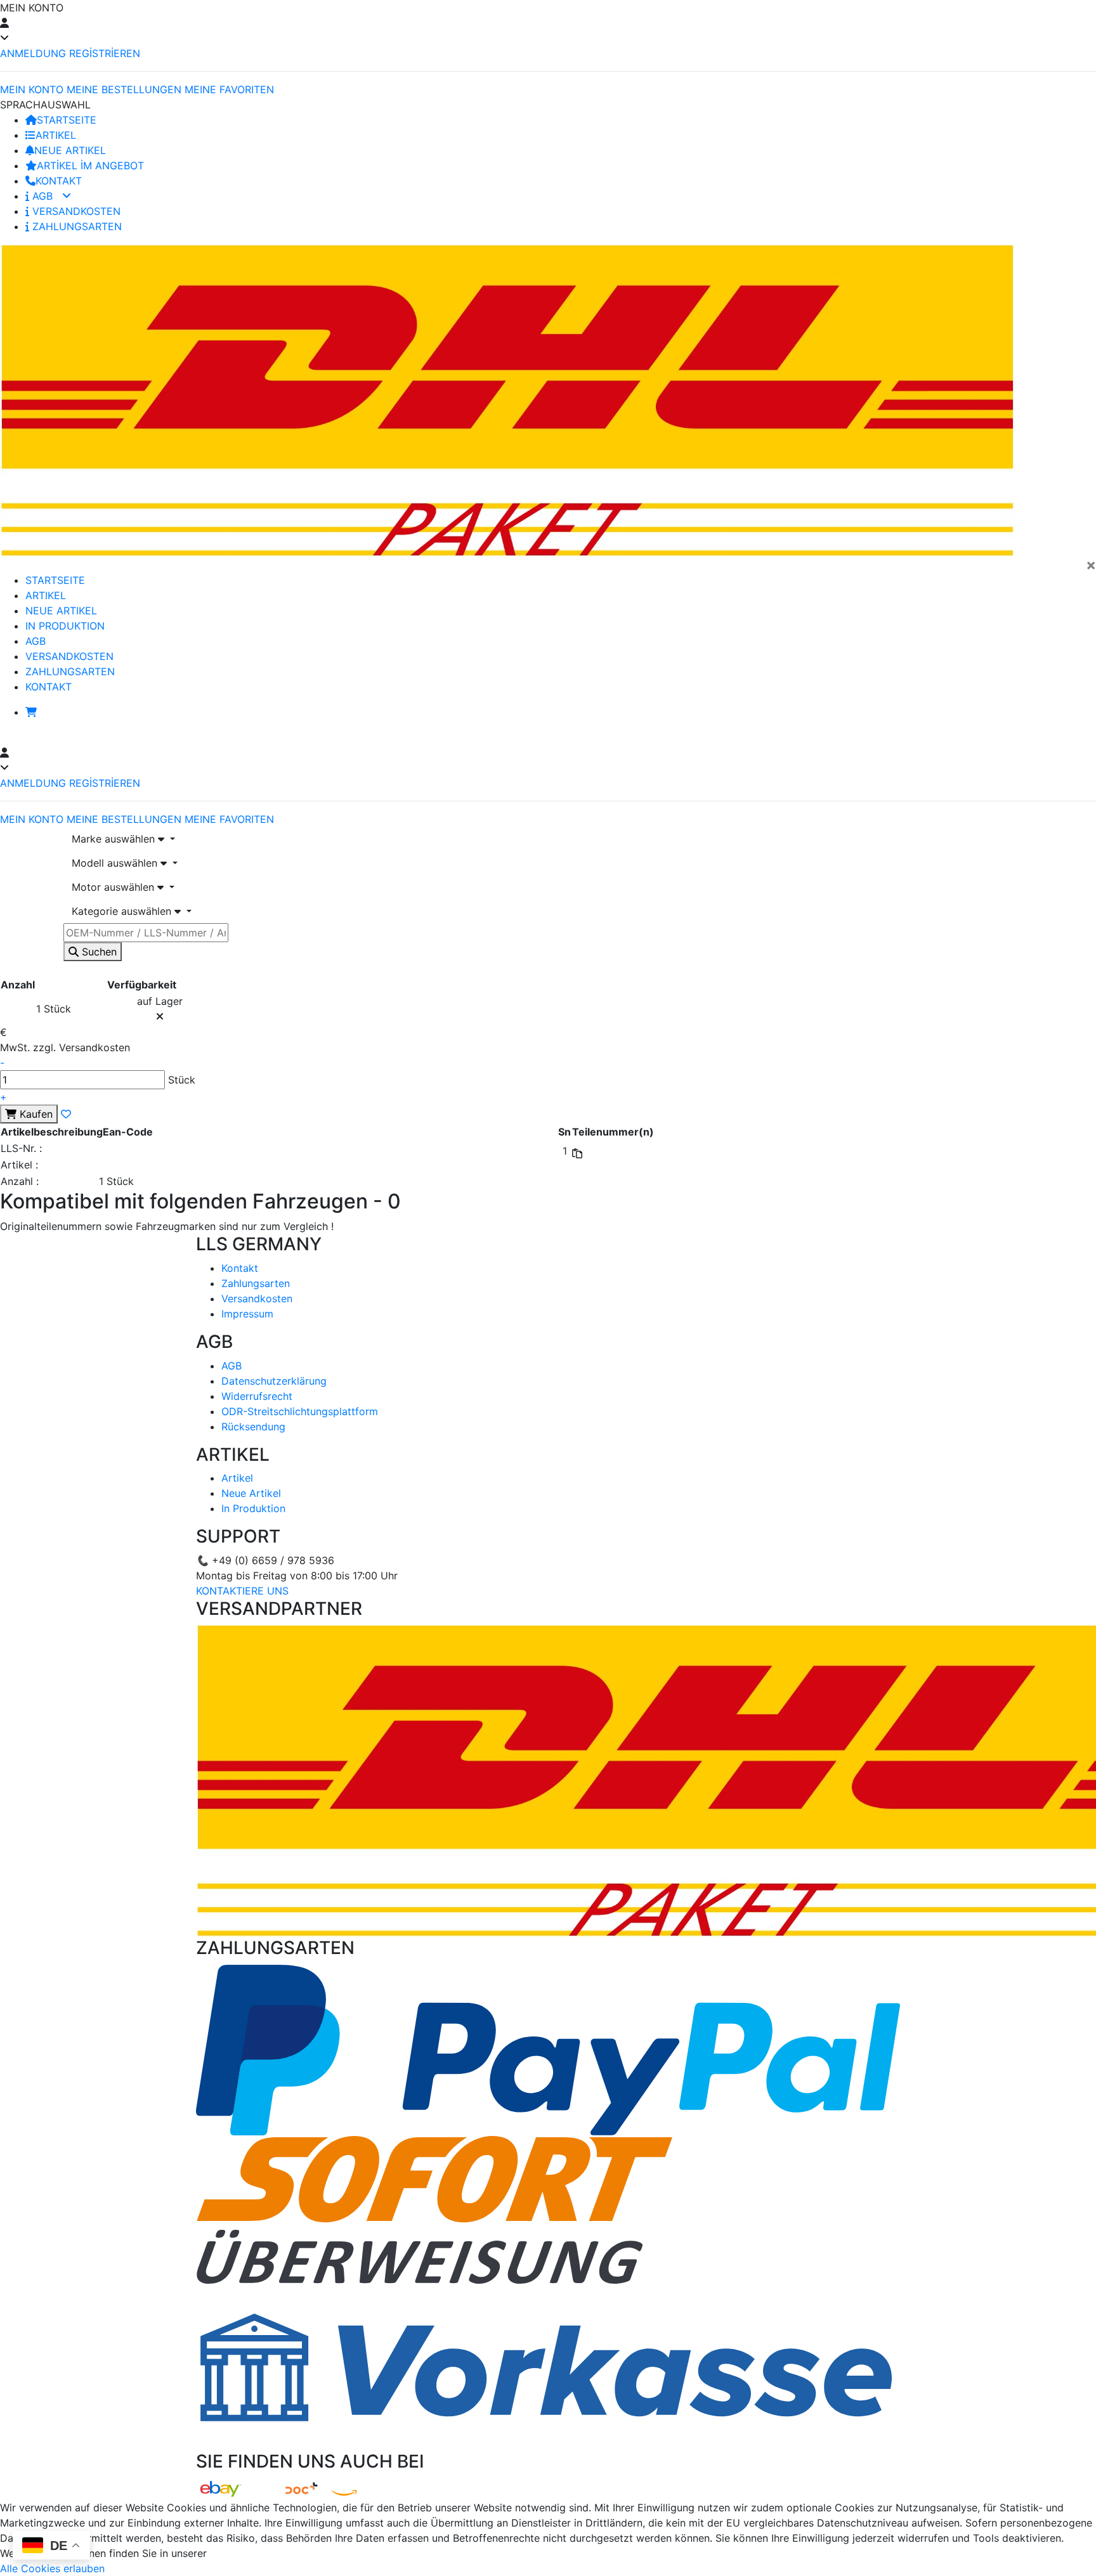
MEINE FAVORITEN (229, 89)
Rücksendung (253, 1427)
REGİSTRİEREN (105, 53)
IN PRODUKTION (65, 626)
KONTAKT (59, 181)
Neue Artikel (251, 1493)
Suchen (98, 952)
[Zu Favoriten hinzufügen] (66, 1114)
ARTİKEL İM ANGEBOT (90, 165)
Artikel (237, 1478)
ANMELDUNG (33, 53)
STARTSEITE (67, 120)
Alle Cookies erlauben (52, 2568)
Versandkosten (257, 1298)
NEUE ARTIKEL (70, 150)
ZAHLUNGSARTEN (75, 226)
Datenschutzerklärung (274, 1381)
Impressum (247, 1314)
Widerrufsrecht (257, 1396)
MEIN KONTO (32, 89)
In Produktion (253, 1508)
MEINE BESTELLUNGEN (124, 89)
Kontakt (240, 1268)
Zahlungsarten (256, 1283)
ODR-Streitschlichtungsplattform (300, 1411)
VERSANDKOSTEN (75, 211)
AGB (42, 196)
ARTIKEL (56, 135)
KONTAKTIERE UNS (242, 1591)
